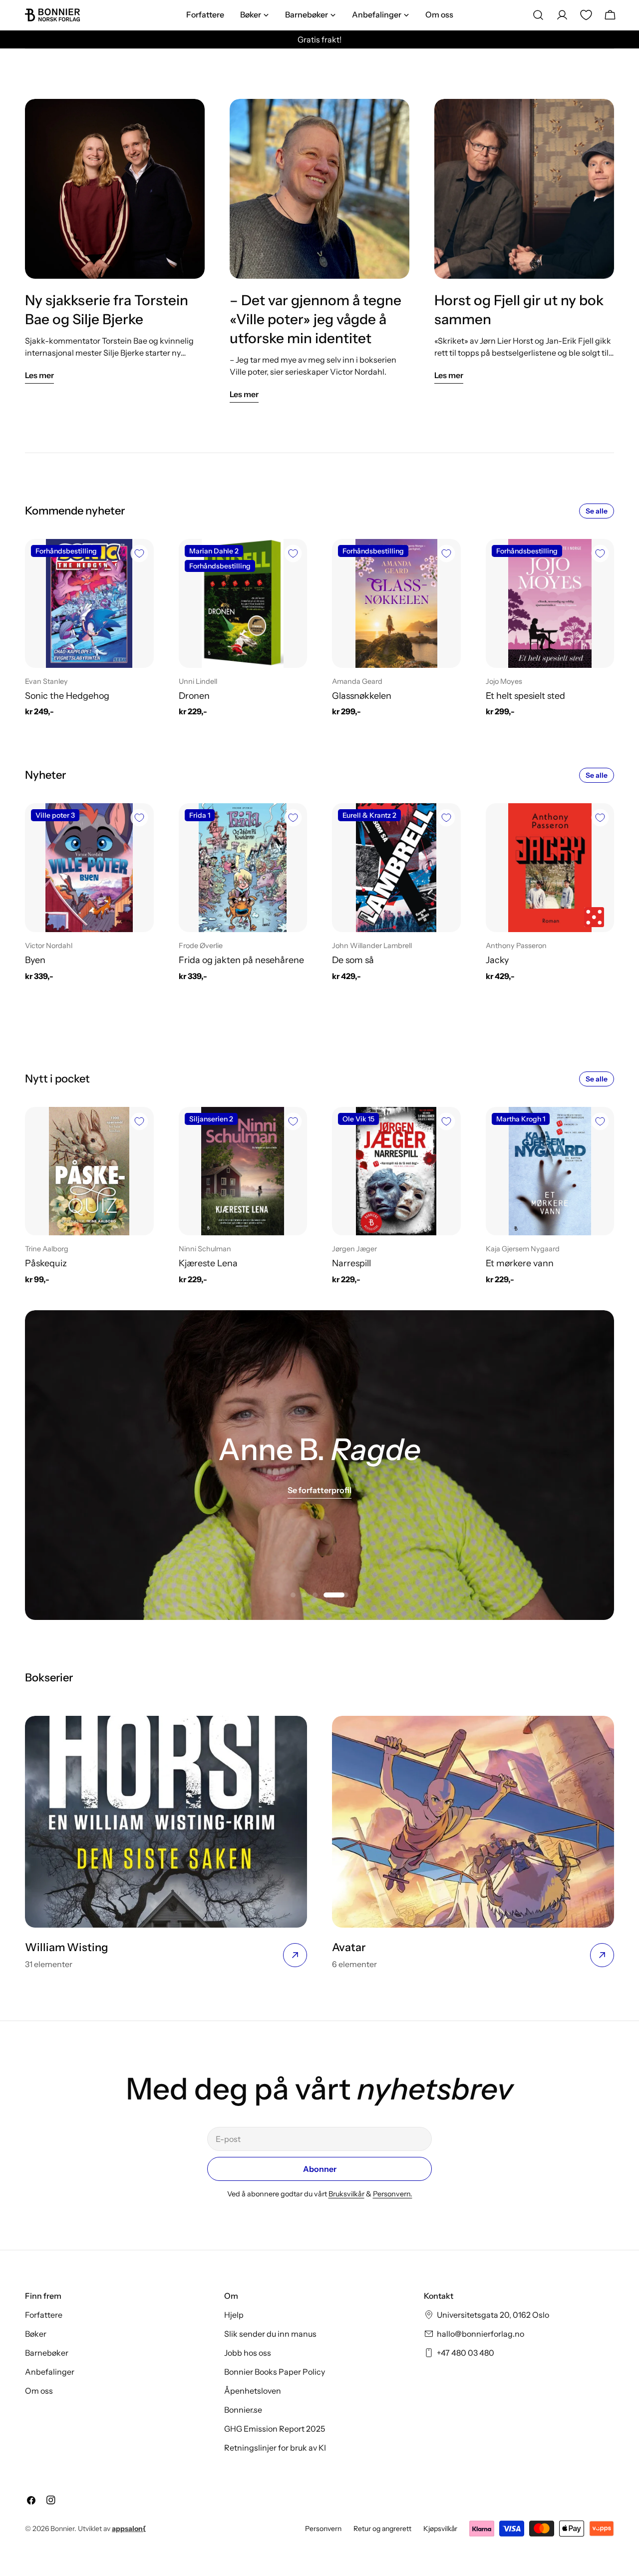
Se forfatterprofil (319, 1490)
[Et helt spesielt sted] (550, 603)
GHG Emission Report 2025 (275, 2429)
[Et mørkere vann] (550, 1171)
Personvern (323, 2529)
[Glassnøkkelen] (396, 603)
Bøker (36, 2334)
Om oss (39, 2391)
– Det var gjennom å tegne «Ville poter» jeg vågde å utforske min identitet (316, 319)
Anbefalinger (50, 2372)
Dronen (194, 696)
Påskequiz (46, 1263)
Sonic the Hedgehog (67, 696)
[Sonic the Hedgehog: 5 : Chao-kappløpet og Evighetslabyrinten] (89, 603)
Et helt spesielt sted (525, 696)
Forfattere (44, 2315)
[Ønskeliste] (586, 15)
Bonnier (62, 2529)
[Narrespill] (396, 1171)
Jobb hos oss (248, 2353)
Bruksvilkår (346, 2194)
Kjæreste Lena (208, 1263)
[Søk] (538, 15)
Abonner (320, 2169)
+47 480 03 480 (466, 2353)
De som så (353, 960)
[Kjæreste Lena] (243, 1171)
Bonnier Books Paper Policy (275, 2372)
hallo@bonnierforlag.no (480, 2334)
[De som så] (396, 868)
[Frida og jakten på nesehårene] (243, 868)
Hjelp (234, 2315)
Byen (35, 960)
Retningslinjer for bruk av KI (275, 2448)
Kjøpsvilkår (440, 2529)
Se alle (597, 511)
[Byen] (89, 868)
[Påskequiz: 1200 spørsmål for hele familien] (89, 1171)
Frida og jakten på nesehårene (241, 960)
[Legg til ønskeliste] (139, 553)
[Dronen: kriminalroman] (243, 603)
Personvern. (393, 2194)
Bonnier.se (243, 2410)
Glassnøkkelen (362, 696)
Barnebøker (47, 2353)
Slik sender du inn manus (270, 2334)
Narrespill (351, 1263)
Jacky (497, 960)
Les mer (39, 375)
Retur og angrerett (382, 2529)
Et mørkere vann (520, 1263)
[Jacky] (550, 868)
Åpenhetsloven (253, 2391)
